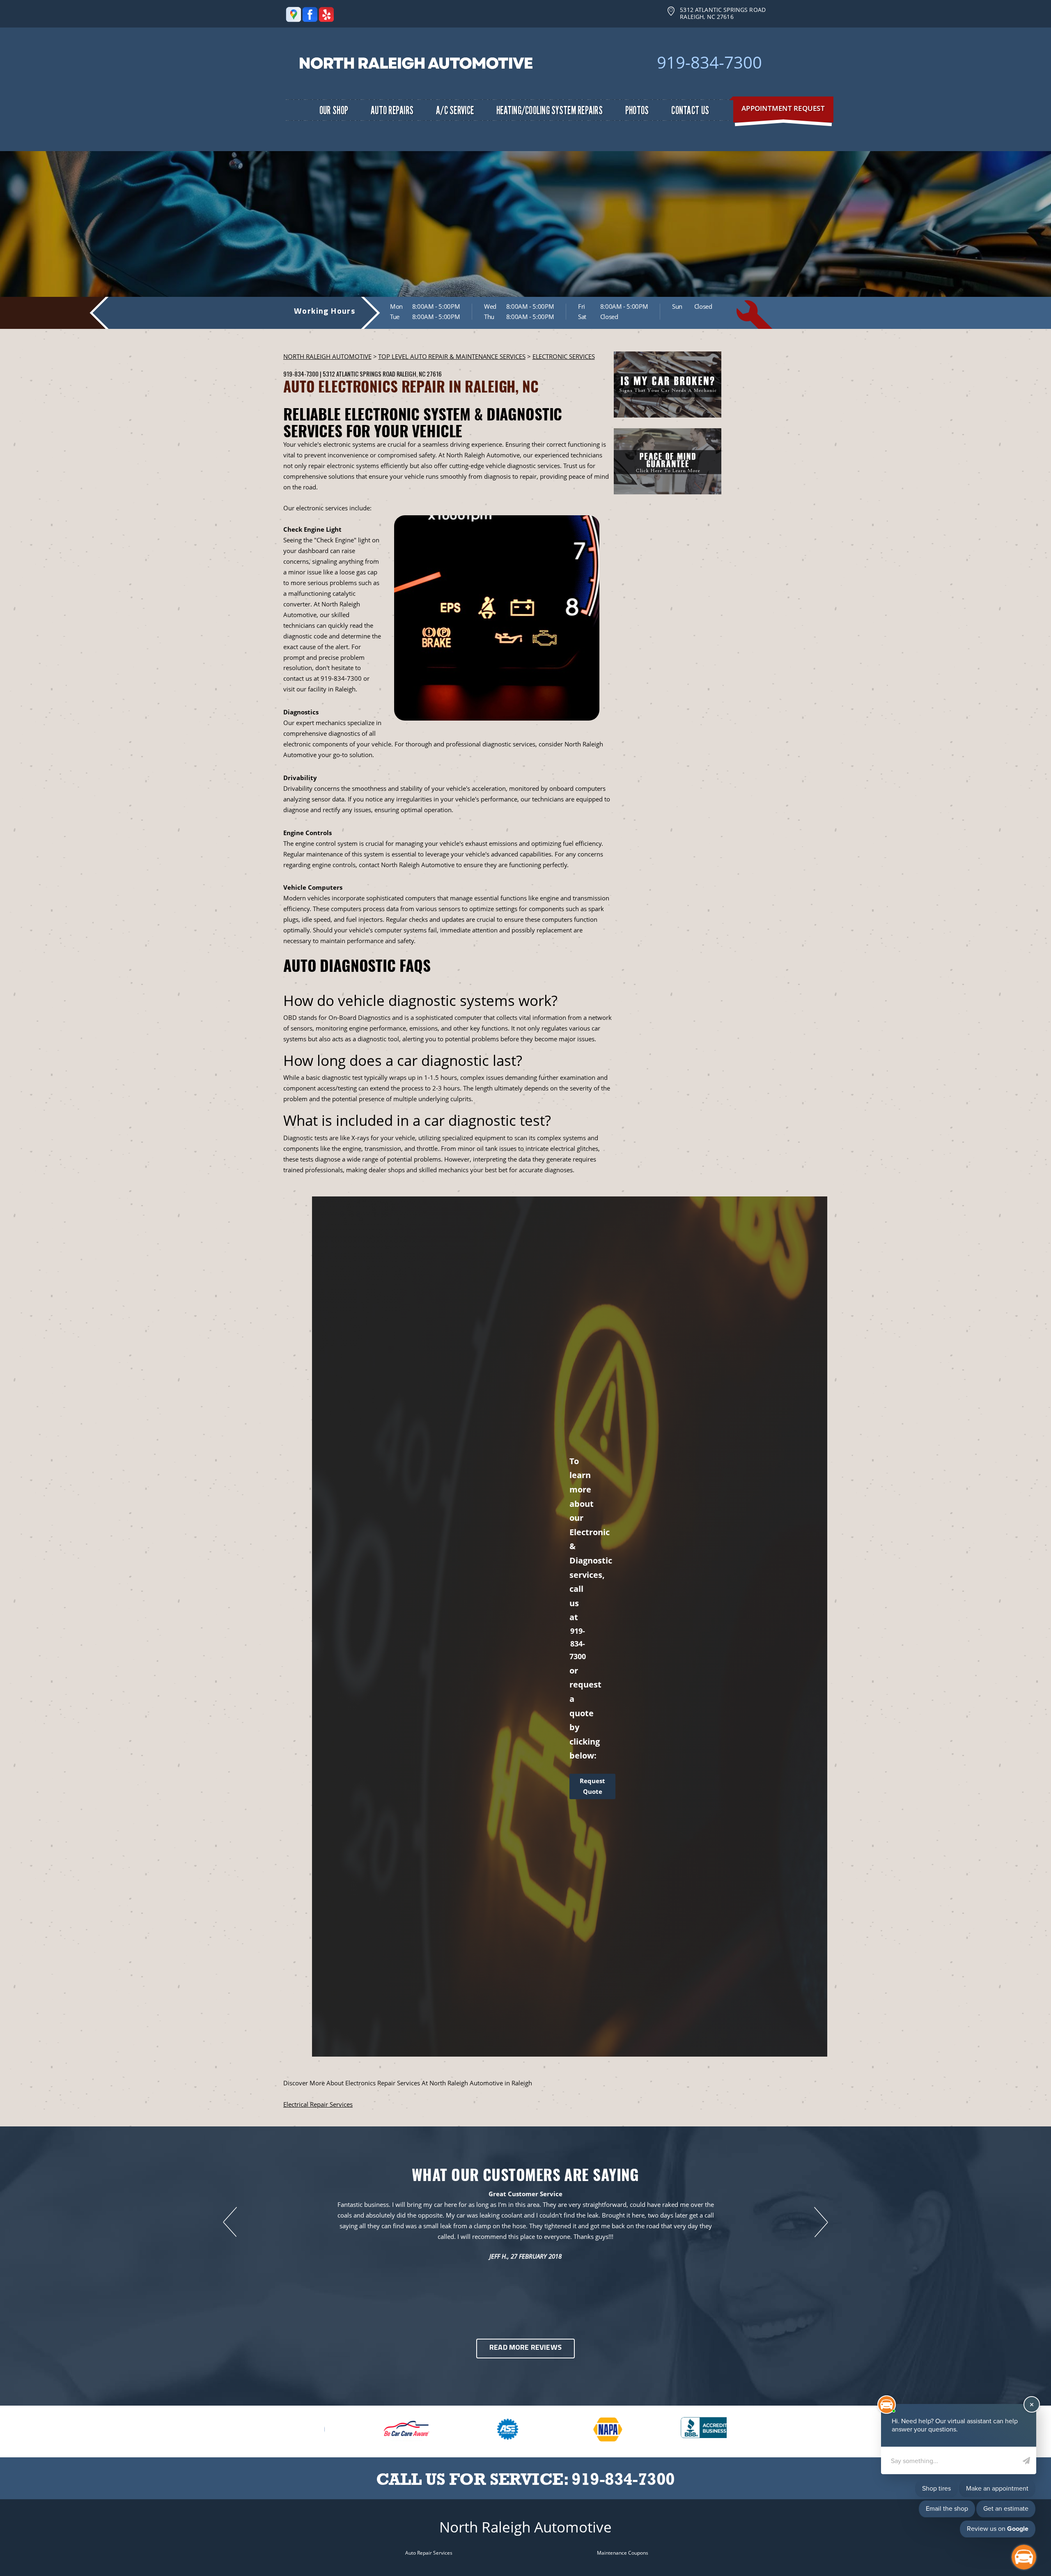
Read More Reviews (525, 2348)
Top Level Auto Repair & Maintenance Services (452, 356)
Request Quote (592, 1786)
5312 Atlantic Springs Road (359, 374)
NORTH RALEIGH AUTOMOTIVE (327, 356)
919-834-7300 (709, 62)
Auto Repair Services (429, 2553)
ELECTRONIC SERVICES (564, 356)
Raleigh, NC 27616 (419, 374)
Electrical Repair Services (318, 2104)
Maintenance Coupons (623, 2553)
